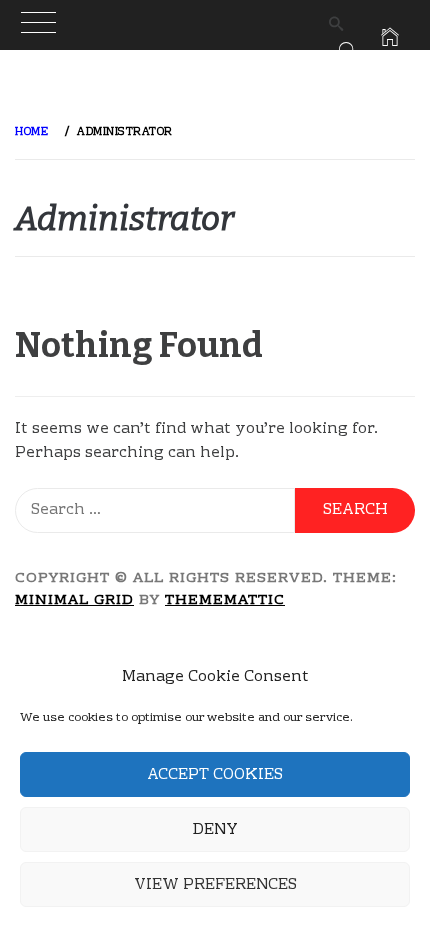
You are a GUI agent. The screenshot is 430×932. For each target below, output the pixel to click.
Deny (215, 830)
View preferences (215, 885)
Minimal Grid (74, 601)
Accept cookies (215, 775)
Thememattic (225, 601)
